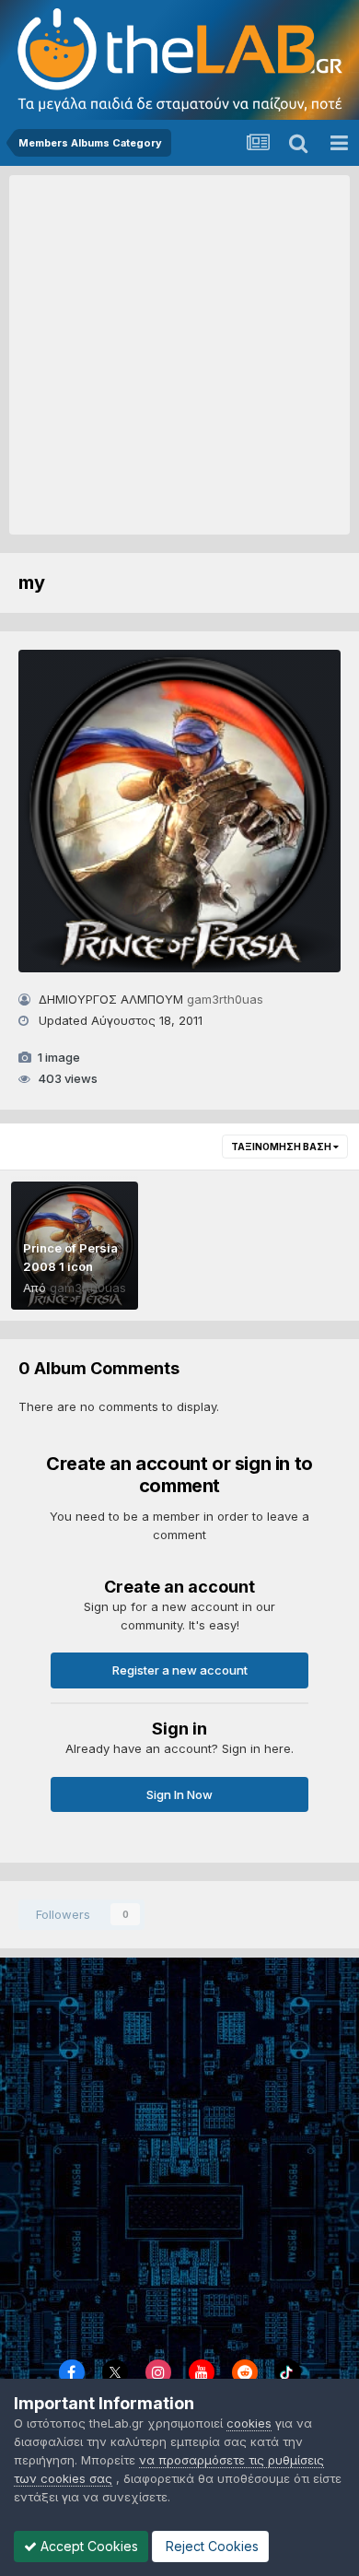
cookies (249, 2423)
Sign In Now (179, 1794)
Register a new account (180, 1670)
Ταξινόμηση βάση (282, 1147)
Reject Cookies (210, 2546)
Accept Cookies (87, 2546)
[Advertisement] (179, 355)
